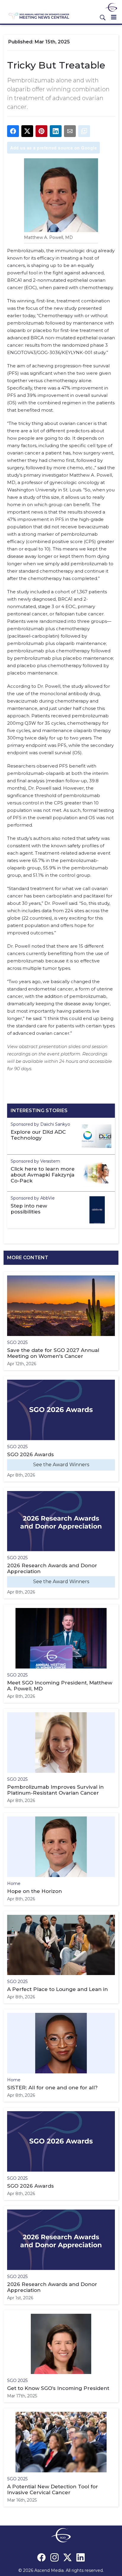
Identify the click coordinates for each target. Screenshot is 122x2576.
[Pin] (41, 131)
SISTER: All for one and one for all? (52, 2088)
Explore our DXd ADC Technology (38, 1135)
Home (14, 1883)
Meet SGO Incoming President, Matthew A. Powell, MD (60, 1686)
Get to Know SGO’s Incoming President (58, 2388)
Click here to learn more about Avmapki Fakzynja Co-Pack (43, 1175)
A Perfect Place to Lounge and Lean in (57, 1989)
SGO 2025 (17, 1342)
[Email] (70, 131)
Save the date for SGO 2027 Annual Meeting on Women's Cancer (53, 1353)
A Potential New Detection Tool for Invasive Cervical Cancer (53, 2489)
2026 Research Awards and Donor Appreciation (52, 1568)
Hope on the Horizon (34, 1891)
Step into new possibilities (29, 1209)
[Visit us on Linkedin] (81, 2557)
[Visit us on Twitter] (68, 2557)
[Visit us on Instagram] (54, 2557)
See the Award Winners (61, 1465)
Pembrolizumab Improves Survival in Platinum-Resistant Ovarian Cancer (55, 1790)
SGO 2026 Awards (30, 1454)
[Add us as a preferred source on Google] (84, 131)
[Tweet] (27, 131)
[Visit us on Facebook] (41, 2557)
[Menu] (114, 17)
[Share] (13, 131)
